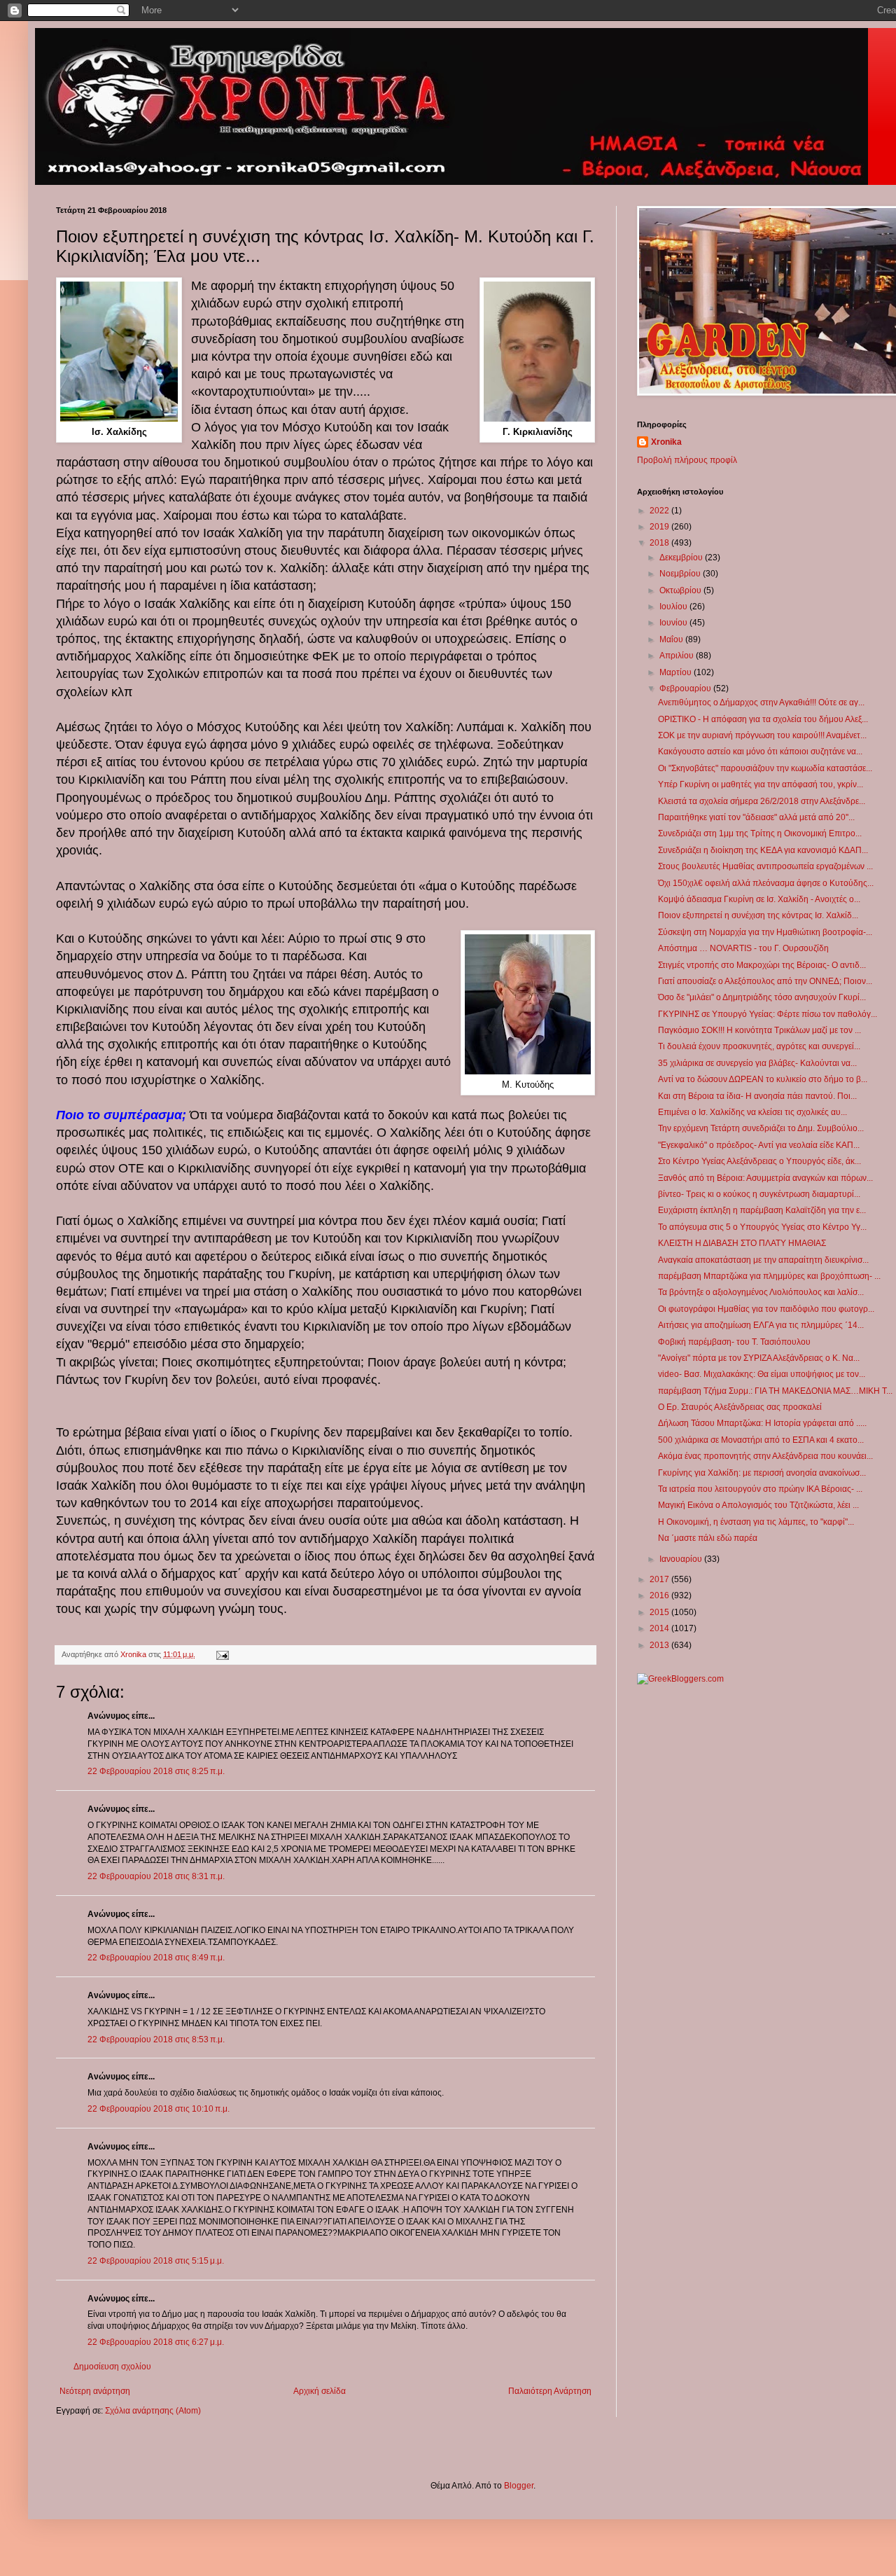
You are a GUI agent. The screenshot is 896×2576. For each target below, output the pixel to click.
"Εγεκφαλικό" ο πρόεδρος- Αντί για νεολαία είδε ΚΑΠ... (759, 1145)
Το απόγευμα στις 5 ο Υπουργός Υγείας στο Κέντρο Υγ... (762, 1227)
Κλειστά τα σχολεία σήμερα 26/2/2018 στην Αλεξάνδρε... (762, 801)
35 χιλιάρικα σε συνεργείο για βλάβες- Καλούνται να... (757, 1063)
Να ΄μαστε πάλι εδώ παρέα (708, 1538)
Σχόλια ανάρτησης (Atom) (153, 2411)
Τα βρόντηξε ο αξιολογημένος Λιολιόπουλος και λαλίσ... (761, 1292)
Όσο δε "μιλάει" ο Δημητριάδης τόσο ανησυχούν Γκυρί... (762, 997)
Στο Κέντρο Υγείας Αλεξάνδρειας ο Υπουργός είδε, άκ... (759, 1161)
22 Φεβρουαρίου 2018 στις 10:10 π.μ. (159, 2109)
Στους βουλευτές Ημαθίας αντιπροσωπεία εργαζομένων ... (765, 866)
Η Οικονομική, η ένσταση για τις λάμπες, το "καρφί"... (756, 1522)
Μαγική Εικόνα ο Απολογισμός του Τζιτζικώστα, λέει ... (758, 1505)
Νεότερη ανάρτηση (95, 2391)
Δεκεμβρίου (682, 558)
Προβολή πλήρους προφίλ (687, 460)
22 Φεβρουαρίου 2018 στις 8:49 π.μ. (156, 1958)
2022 (660, 511)
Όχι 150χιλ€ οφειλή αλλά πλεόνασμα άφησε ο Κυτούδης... (766, 883)
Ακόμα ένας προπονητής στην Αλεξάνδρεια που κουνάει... (765, 1456)
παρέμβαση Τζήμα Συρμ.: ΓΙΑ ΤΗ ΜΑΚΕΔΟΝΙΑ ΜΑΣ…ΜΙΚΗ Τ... (775, 1391)
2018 (660, 543)
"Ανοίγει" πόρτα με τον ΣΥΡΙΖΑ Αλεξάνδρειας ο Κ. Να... (759, 1358)
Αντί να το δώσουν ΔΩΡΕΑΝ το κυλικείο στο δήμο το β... (763, 1079)
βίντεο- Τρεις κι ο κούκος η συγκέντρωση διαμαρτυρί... (759, 1194)
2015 (660, 1612)
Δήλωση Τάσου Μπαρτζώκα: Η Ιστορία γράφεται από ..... (762, 1423)
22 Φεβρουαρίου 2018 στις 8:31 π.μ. (156, 1876)
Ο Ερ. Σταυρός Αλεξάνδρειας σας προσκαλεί (740, 1407)
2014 (660, 1628)
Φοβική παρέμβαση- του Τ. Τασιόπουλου (734, 1342)
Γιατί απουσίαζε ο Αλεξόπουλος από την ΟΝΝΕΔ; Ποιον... (765, 981)
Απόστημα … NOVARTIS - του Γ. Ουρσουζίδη (743, 948)
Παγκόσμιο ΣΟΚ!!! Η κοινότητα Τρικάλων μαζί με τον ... (759, 1030)
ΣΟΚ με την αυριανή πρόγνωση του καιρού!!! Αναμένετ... (762, 735)
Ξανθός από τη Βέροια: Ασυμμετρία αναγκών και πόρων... (765, 1178)
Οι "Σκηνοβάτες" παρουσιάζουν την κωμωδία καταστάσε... (765, 768)
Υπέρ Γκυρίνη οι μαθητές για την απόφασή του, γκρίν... (761, 784)
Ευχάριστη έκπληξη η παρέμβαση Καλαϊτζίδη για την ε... (762, 1210)
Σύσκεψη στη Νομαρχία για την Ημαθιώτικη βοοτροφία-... (765, 932)
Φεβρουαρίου (686, 688)
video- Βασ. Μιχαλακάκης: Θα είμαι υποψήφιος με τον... (762, 1374)
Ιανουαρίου (682, 1559)
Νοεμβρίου (681, 574)
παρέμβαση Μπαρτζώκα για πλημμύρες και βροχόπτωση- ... (769, 1276)
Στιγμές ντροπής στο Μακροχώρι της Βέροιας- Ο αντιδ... (762, 965)
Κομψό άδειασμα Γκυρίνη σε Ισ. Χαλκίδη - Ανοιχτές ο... (759, 899)
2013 (660, 1645)
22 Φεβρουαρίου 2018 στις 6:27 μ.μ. (156, 2342)
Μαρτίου (677, 672)
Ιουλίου (674, 607)
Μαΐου (672, 639)
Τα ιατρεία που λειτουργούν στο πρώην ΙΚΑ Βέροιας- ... (760, 1489)
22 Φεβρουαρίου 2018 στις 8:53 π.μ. (156, 2040)
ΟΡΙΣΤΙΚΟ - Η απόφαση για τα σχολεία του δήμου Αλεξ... (763, 719)
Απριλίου (678, 656)
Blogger (519, 2486)
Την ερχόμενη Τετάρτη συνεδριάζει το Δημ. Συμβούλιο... (761, 1128)
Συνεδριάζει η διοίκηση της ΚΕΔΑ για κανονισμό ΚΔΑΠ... (763, 850)
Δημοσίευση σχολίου (112, 2367)
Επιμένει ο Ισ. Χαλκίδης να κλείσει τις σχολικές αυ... (752, 1112)
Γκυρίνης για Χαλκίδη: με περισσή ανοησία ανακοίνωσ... (762, 1473)
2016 (660, 1595)
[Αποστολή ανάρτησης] (222, 1654)
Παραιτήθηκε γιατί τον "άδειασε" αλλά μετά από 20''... (756, 817)
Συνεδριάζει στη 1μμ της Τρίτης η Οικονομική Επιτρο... (760, 833)
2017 (660, 1579)
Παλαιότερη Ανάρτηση (550, 2391)
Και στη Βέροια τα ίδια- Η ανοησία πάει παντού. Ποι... (757, 1096)
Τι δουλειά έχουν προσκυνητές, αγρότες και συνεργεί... (759, 1046)
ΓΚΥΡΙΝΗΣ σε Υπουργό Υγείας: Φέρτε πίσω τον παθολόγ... (768, 1014)
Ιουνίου (674, 623)
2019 (660, 527)
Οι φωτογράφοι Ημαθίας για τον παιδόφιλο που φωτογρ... (766, 1309)
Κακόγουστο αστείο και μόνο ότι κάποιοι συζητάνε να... (760, 752)
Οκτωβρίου (681, 590)
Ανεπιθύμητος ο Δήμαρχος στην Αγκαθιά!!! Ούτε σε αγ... (761, 702)
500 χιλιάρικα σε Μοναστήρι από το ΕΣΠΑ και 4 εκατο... (761, 1440)
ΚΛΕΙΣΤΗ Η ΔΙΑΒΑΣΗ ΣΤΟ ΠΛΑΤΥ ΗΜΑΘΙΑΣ (742, 1243)
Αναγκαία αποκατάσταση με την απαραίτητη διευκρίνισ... (763, 1260)
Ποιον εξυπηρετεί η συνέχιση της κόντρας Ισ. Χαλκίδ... (758, 915)
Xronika (666, 442)
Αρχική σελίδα (320, 2391)
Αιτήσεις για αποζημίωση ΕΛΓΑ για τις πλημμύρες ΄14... (761, 1325)
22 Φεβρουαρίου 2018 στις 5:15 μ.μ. (156, 2261)
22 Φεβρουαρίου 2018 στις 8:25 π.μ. (156, 1771)
